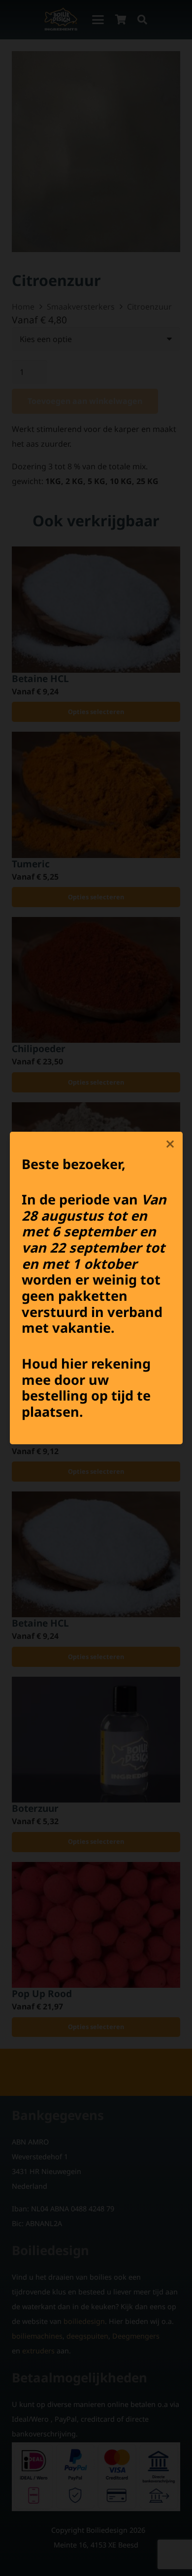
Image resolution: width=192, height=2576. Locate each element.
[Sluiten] (170, 1144)
